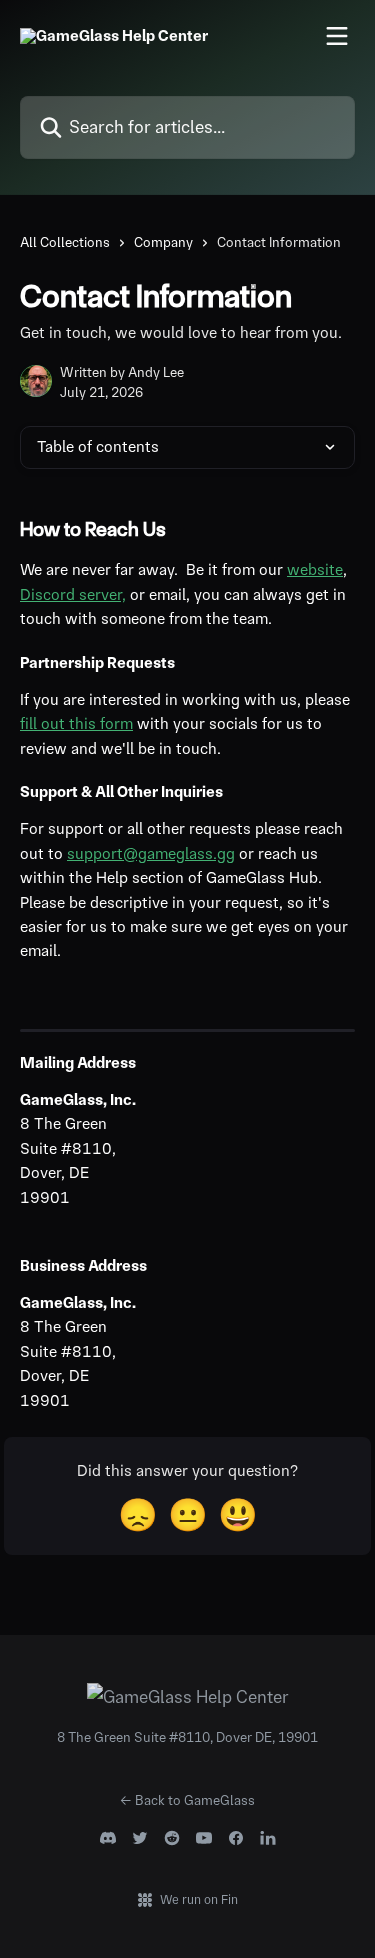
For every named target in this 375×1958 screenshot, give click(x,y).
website (315, 569)
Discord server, (73, 594)
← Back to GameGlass (187, 1800)
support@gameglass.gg (151, 853)
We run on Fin (199, 1899)
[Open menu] (337, 36)
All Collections (65, 242)
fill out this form (76, 723)
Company (163, 242)
